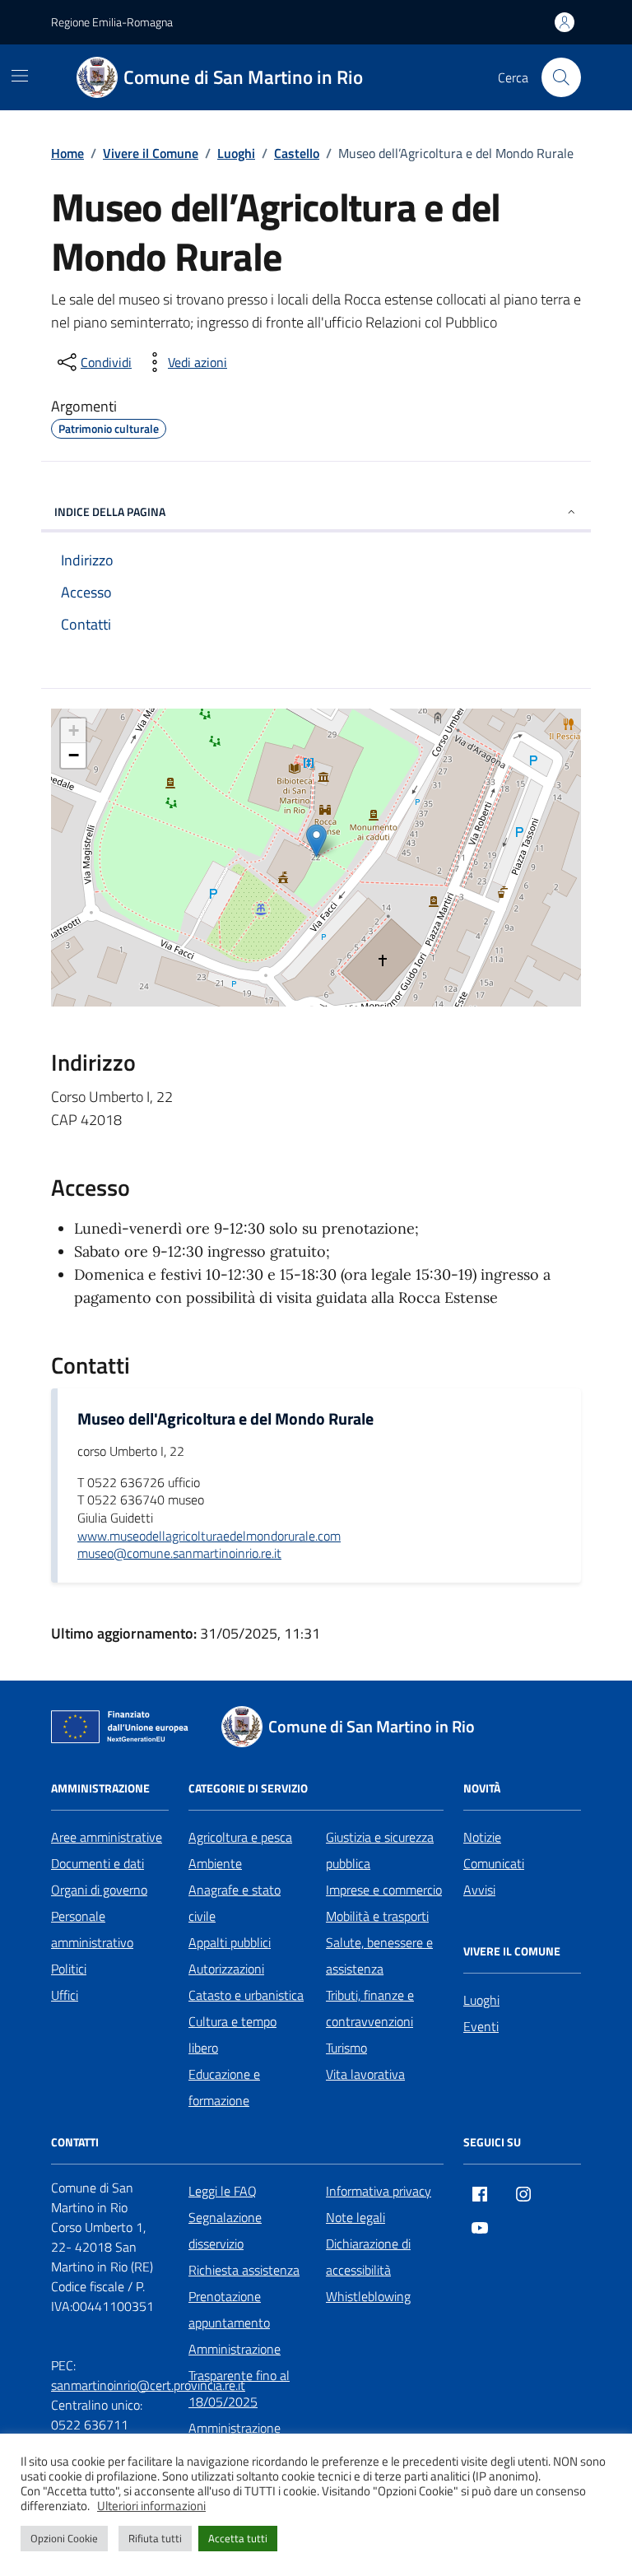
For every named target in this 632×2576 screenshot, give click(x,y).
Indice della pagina (110, 511)
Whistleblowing (368, 2296)
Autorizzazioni (226, 1969)
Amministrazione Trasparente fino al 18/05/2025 (239, 2375)
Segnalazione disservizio (225, 2230)
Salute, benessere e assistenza (379, 1955)
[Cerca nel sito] (561, 77)
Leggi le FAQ (223, 2191)
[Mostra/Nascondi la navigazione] (20, 76)
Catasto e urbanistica (246, 1995)
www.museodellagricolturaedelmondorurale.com (209, 1537)
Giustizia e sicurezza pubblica (380, 1850)
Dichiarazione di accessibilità (368, 2257)
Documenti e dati (98, 1863)
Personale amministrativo (92, 1929)
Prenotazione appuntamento (229, 2309)
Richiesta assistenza (244, 2270)
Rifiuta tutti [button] (155, 2538)
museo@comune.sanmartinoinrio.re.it (179, 1554)
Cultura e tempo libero (232, 2034)
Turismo (346, 2048)
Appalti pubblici (230, 1942)
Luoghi (481, 2000)
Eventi (481, 2026)
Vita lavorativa (365, 2074)
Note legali (355, 2217)
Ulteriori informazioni (151, 2506)
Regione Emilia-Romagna (112, 22)
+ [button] (74, 730)
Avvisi (479, 1890)
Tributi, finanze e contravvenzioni (370, 2008)
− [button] (74, 755)
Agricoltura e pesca (240, 1837)
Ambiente (215, 1863)
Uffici (65, 1995)
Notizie (482, 1837)
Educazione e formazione (224, 2087)
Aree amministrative (107, 1837)
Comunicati (494, 1863)
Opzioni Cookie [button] (64, 2538)
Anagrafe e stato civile (235, 1903)
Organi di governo (99, 1890)
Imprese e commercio (384, 1890)
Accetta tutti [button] (238, 2538)
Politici (69, 1969)
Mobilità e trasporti (377, 1916)
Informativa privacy (379, 2191)
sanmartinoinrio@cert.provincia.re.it (148, 2385)
